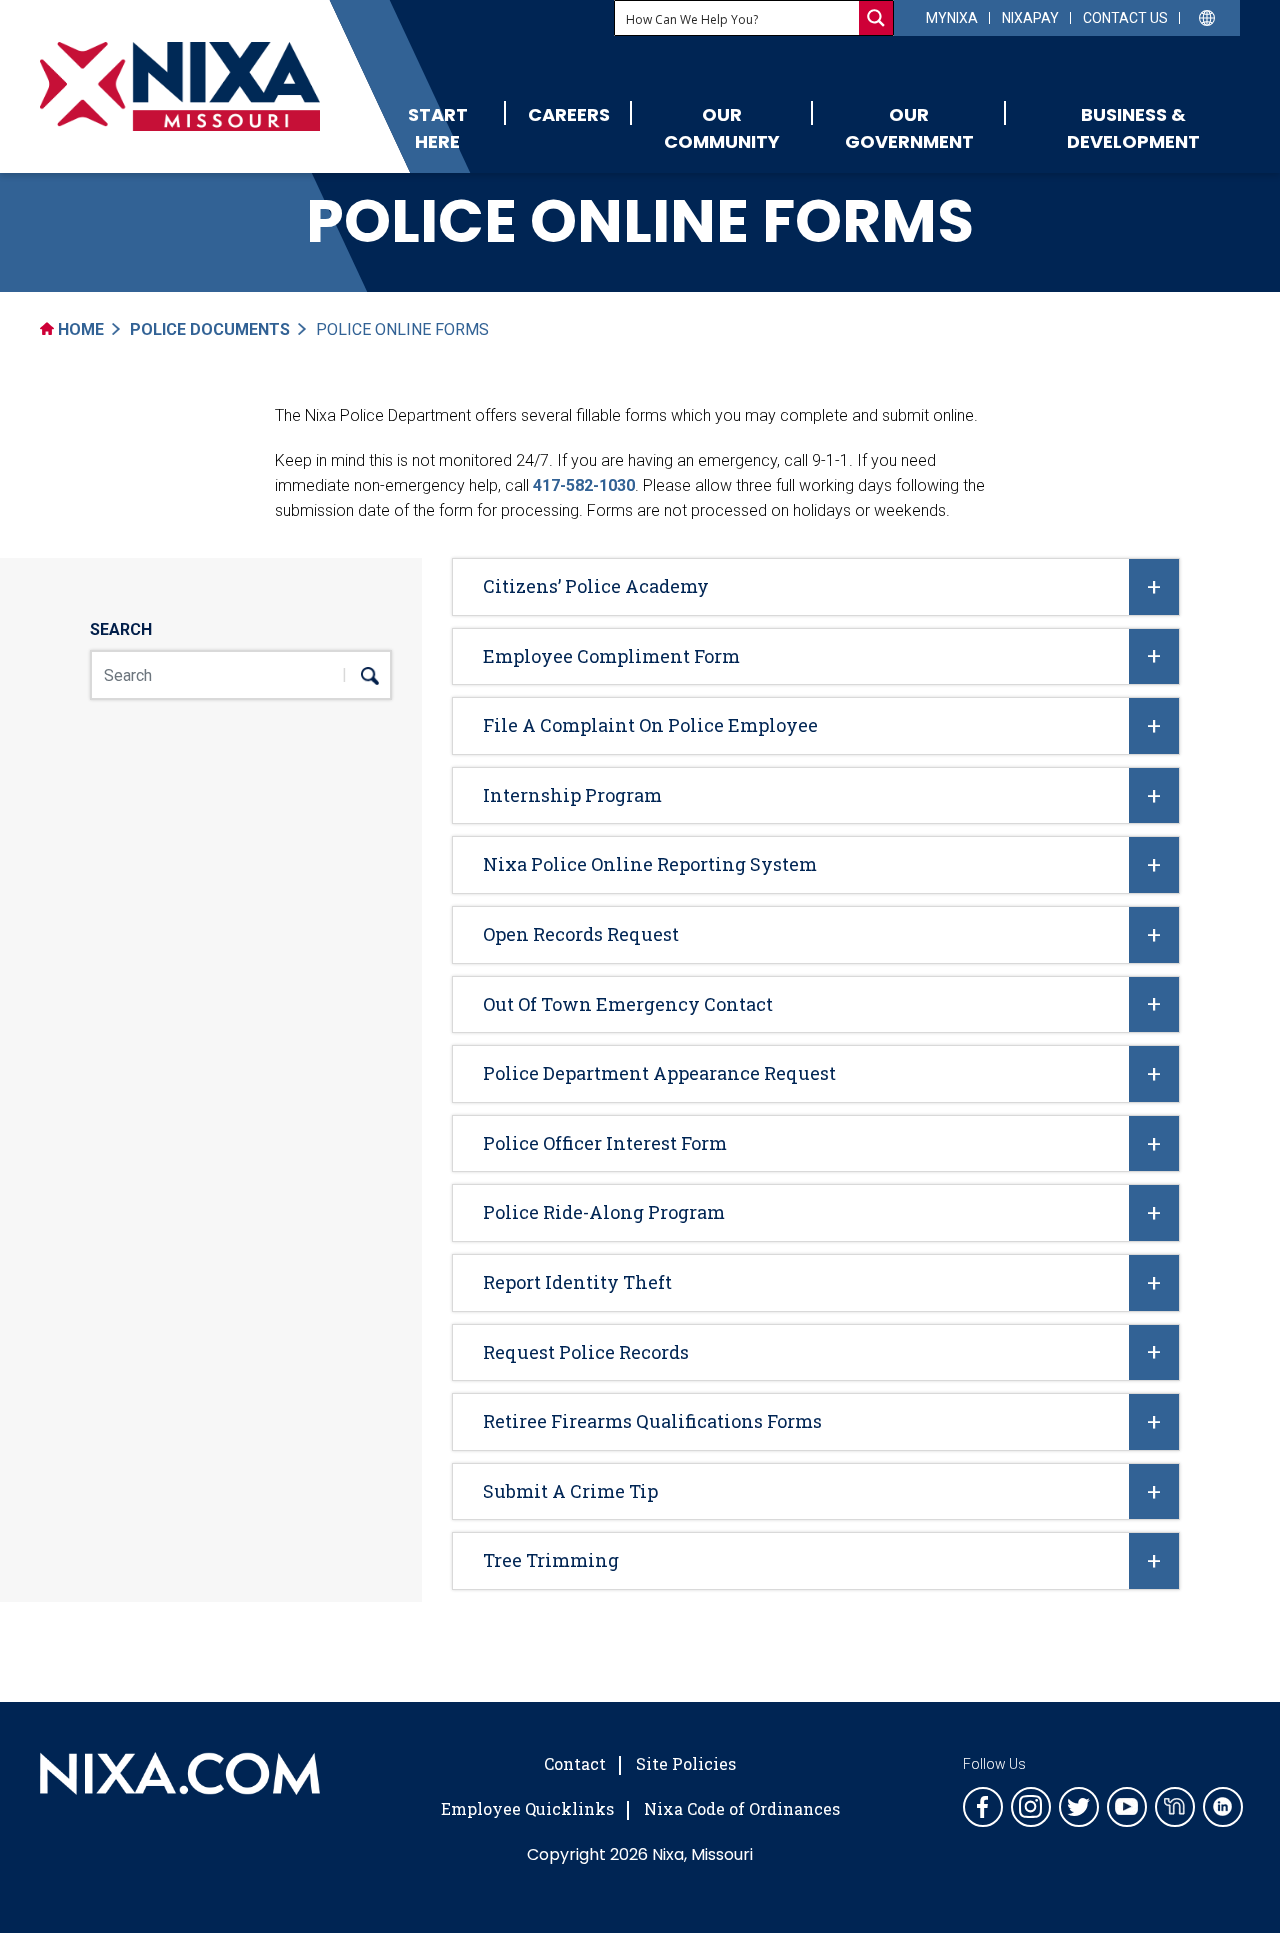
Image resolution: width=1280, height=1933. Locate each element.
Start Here (438, 128)
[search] (360, 675)
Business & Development (1133, 128)
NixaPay (1030, 18)
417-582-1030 (584, 485)
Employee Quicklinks (527, 1808)
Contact (575, 1763)
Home (79, 329)
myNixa (952, 18)
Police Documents (210, 329)
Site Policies (686, 1763)
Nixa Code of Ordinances (742, 1808)
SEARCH (121, 629)
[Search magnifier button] (876, 18)
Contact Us (1125, 18)
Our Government (909, 128)
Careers (569, 114)
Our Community (722, 128)
